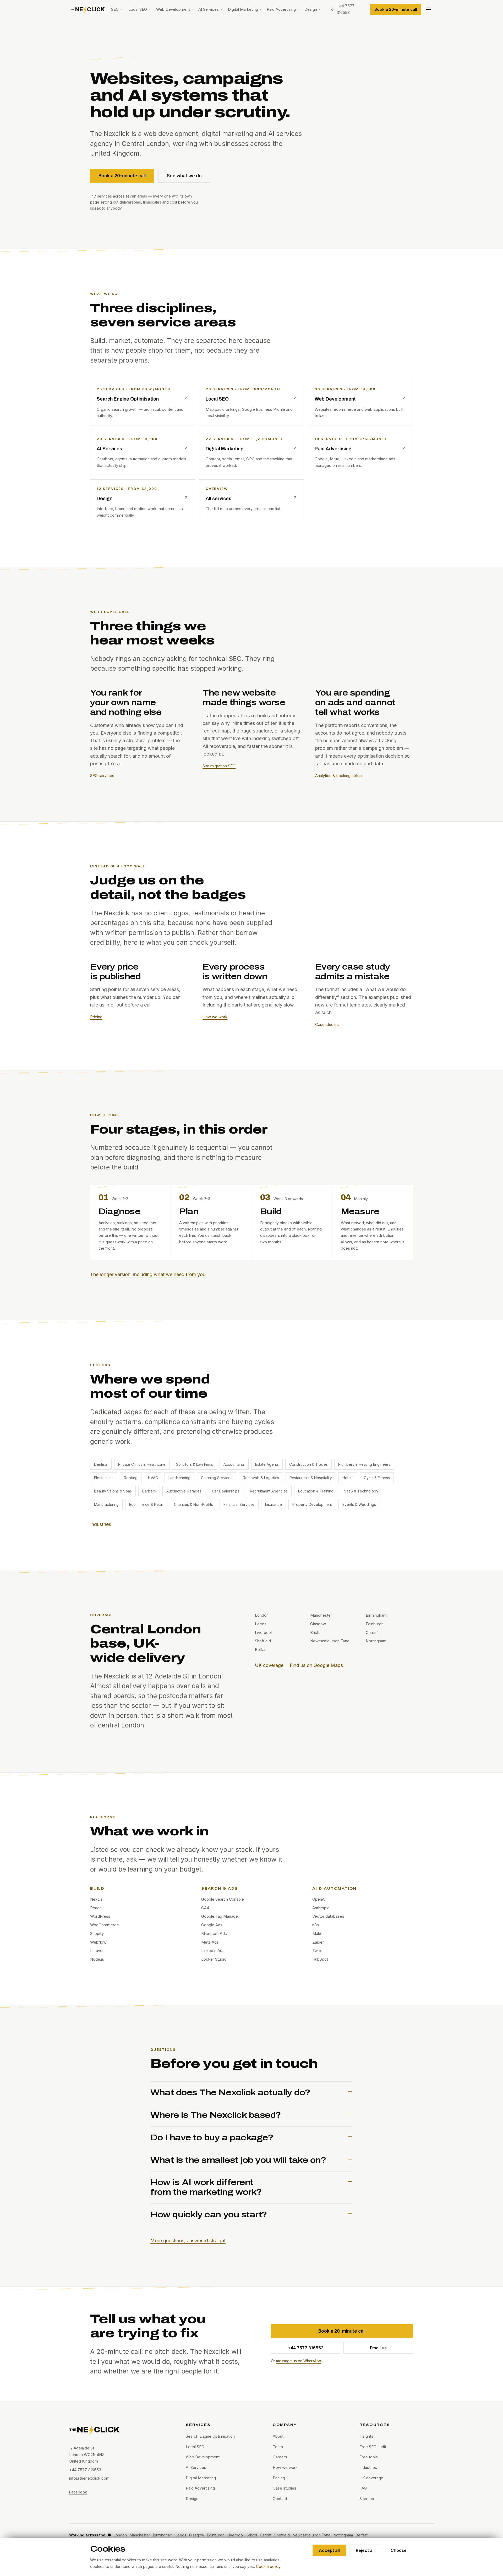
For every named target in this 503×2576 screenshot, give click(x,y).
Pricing (96, 1017)
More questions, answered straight (188, 2241)
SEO (115, 9)
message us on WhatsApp (299, 2361)
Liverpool (236, 2535)
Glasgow (197, 2535)
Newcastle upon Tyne (312, 2535)
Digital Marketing (243, 9)
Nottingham (343, 2535)
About (278, 2436)
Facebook (78, 2492)
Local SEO (138, 9)
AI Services (209, 9)
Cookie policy (268, 2566)
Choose (399, 2550)
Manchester (140, 2535)
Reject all (365, 2550)
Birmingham (163, 2535)
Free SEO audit (373, 2447)
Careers (280, 2457)
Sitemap (367, 2499)
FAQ (363, 2488)
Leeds (181, 2535)
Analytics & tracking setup (338, 776)
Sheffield (282, 2535)
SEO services (102, 776)
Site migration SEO (219, 766)
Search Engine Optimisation (210, 2436)
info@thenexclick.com (89, 2478)
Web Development (173, 9)
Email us (378, 2348)
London (120, 2535)
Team (278, 2447)
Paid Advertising (281, 9)
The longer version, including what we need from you (148, 1274)
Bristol (252, 2535)
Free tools (369, 2457)
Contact (280, 2499)
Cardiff (266, 2535)
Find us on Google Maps (316, 1665)
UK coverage (269, 1665)
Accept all (329, 2550)
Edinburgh (216, 2535)
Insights (366, 2436)
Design (311, 9)
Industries (101, 1524)
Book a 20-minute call (396, 9)
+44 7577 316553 (306, 2348)
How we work (215, 1017)
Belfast (362, 2535)
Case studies (327, 1024)
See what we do (184, 176)
